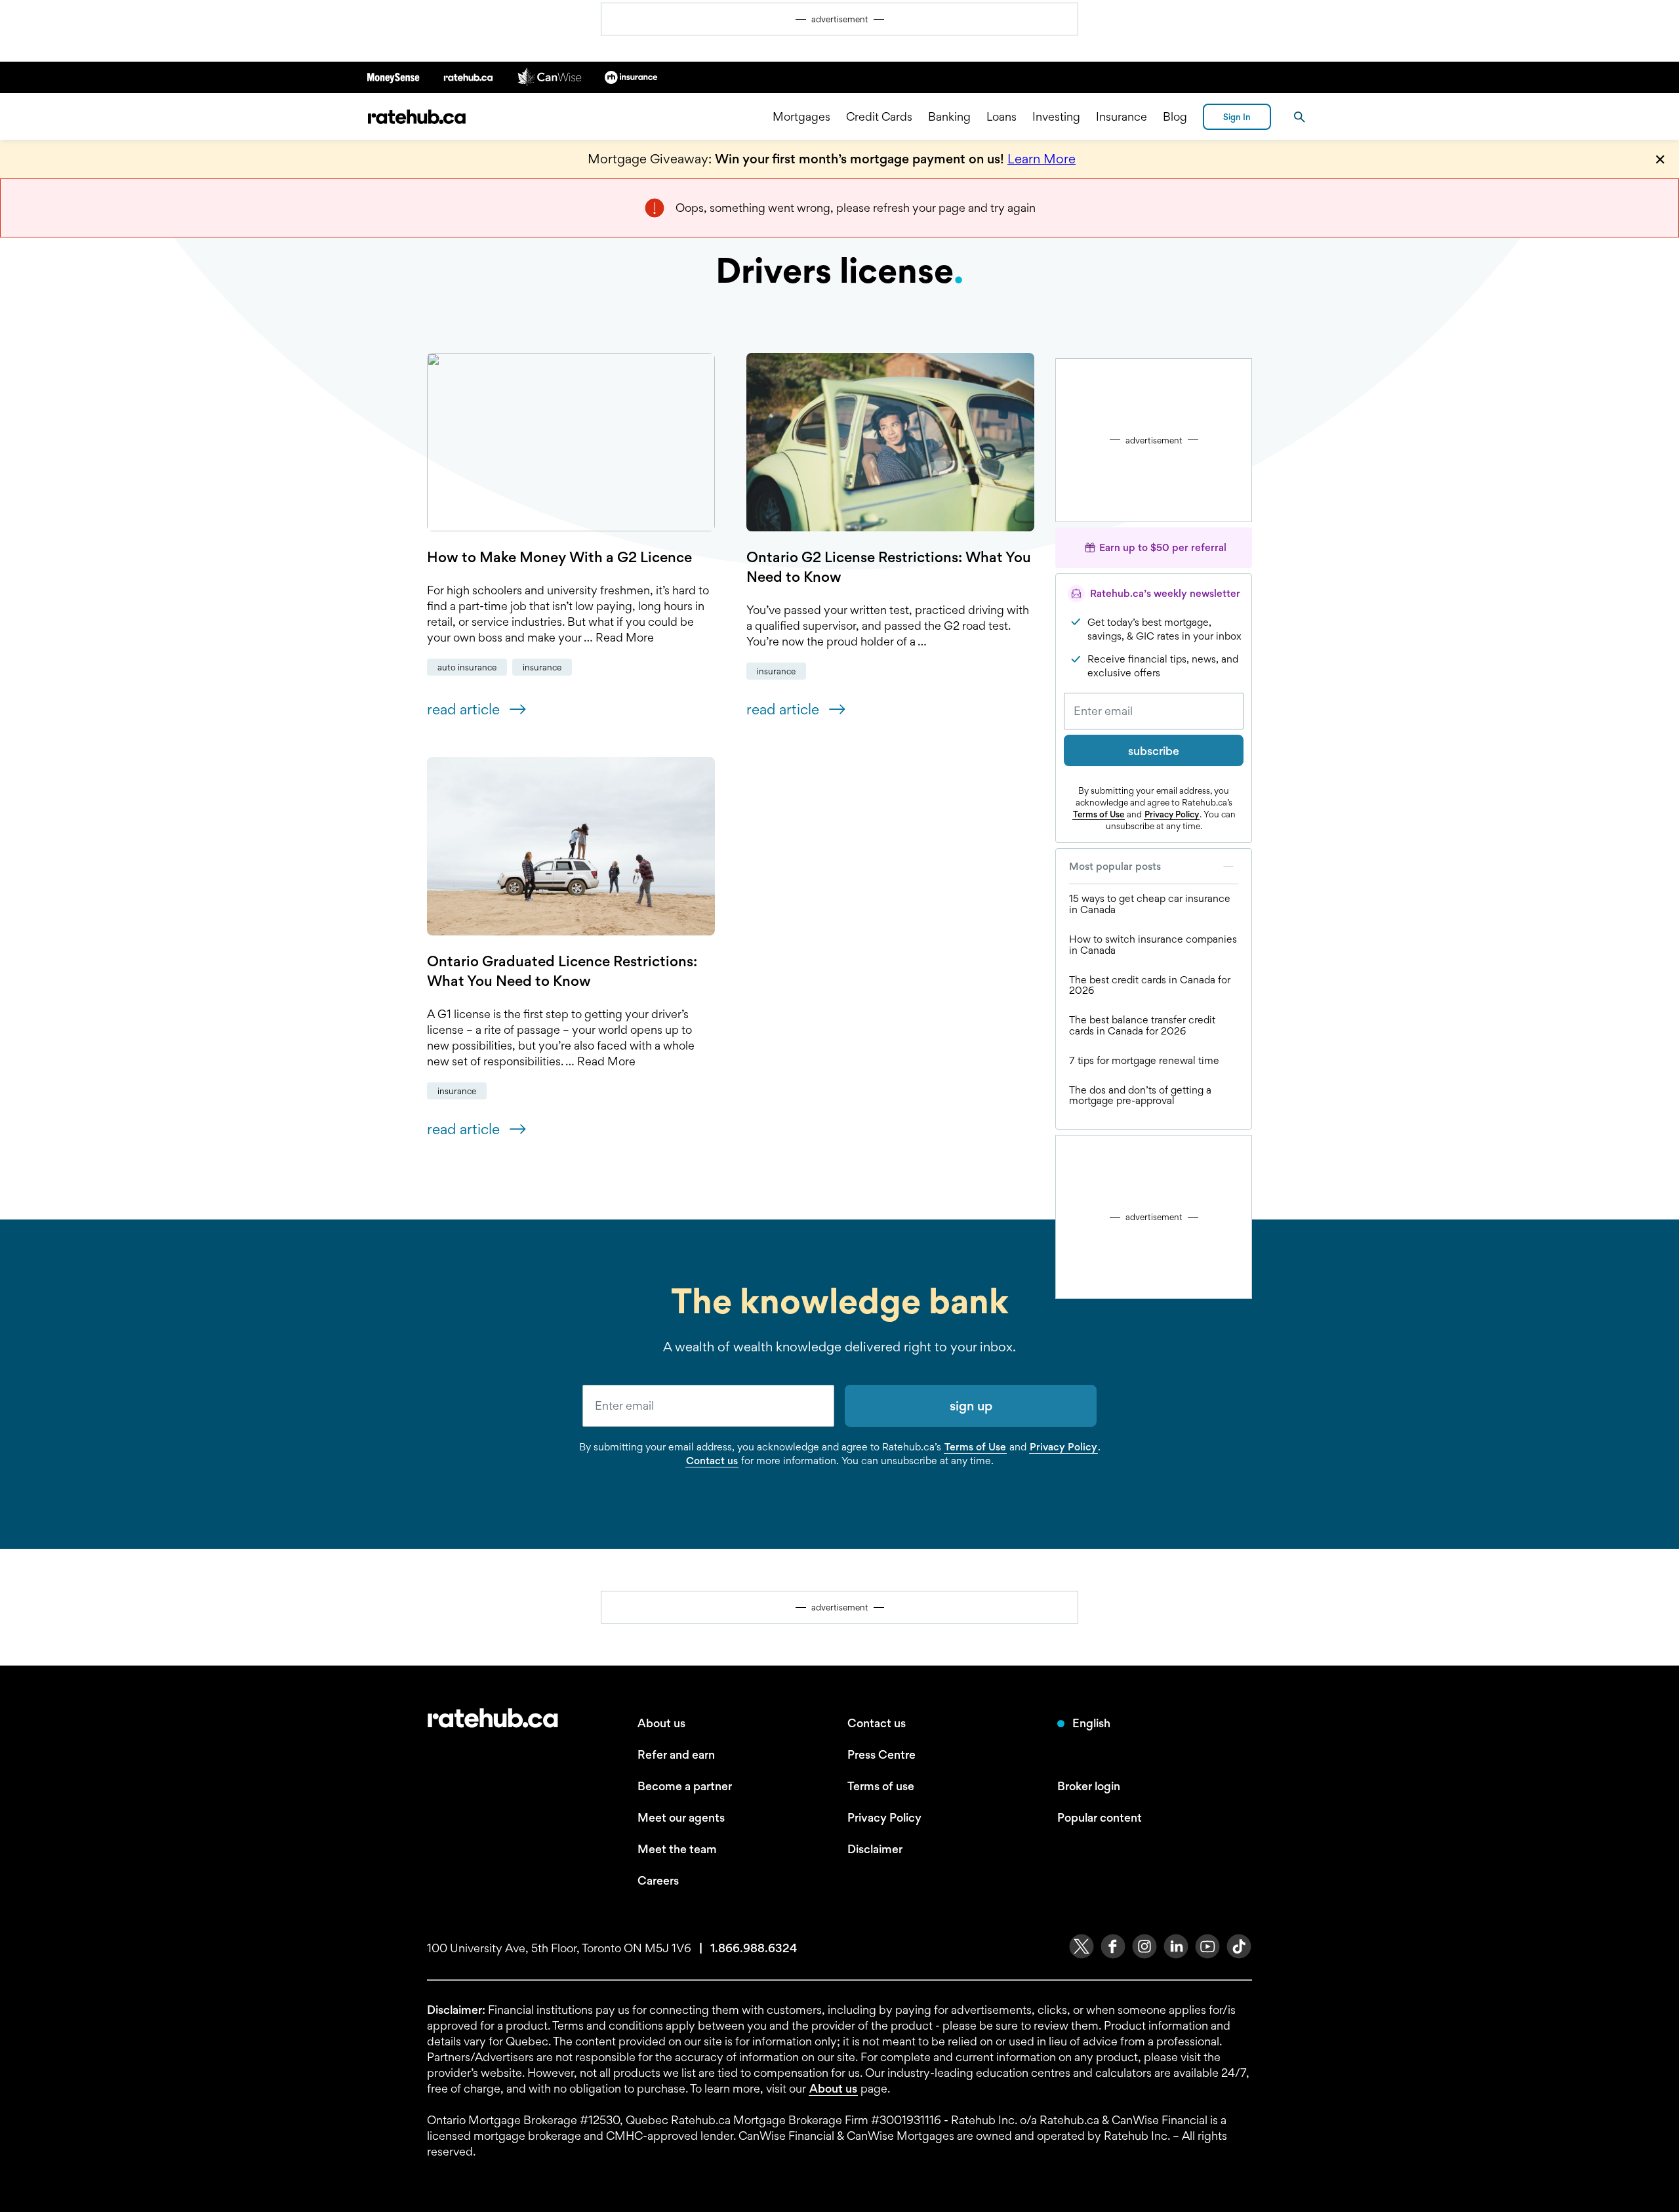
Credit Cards (879, 116)
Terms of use (881, 1786)
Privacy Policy (1172, 814)
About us (661, 1723)
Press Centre (881, 1754)
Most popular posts (1115, 866)
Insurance (1122, 116)
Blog (1175, 116)
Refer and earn (676, 1754)
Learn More (1042, 159)
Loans (1001, 116)
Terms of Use (1099, 814)
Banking (949, 116)
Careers (658, 1880)
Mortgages (801, 116)
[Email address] (1154, 711)
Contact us (712, 1461)
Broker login (1089, 1786)
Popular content (1100, 1817)
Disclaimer (875, 1849)
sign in (1237, 117)
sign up (971, 1406)
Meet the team (677, 1849)
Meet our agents (681, 1817)
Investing (1056, 116)
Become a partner (685, 1786)
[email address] (708, 1406)
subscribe (1154, 751)
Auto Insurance (467, 667)
